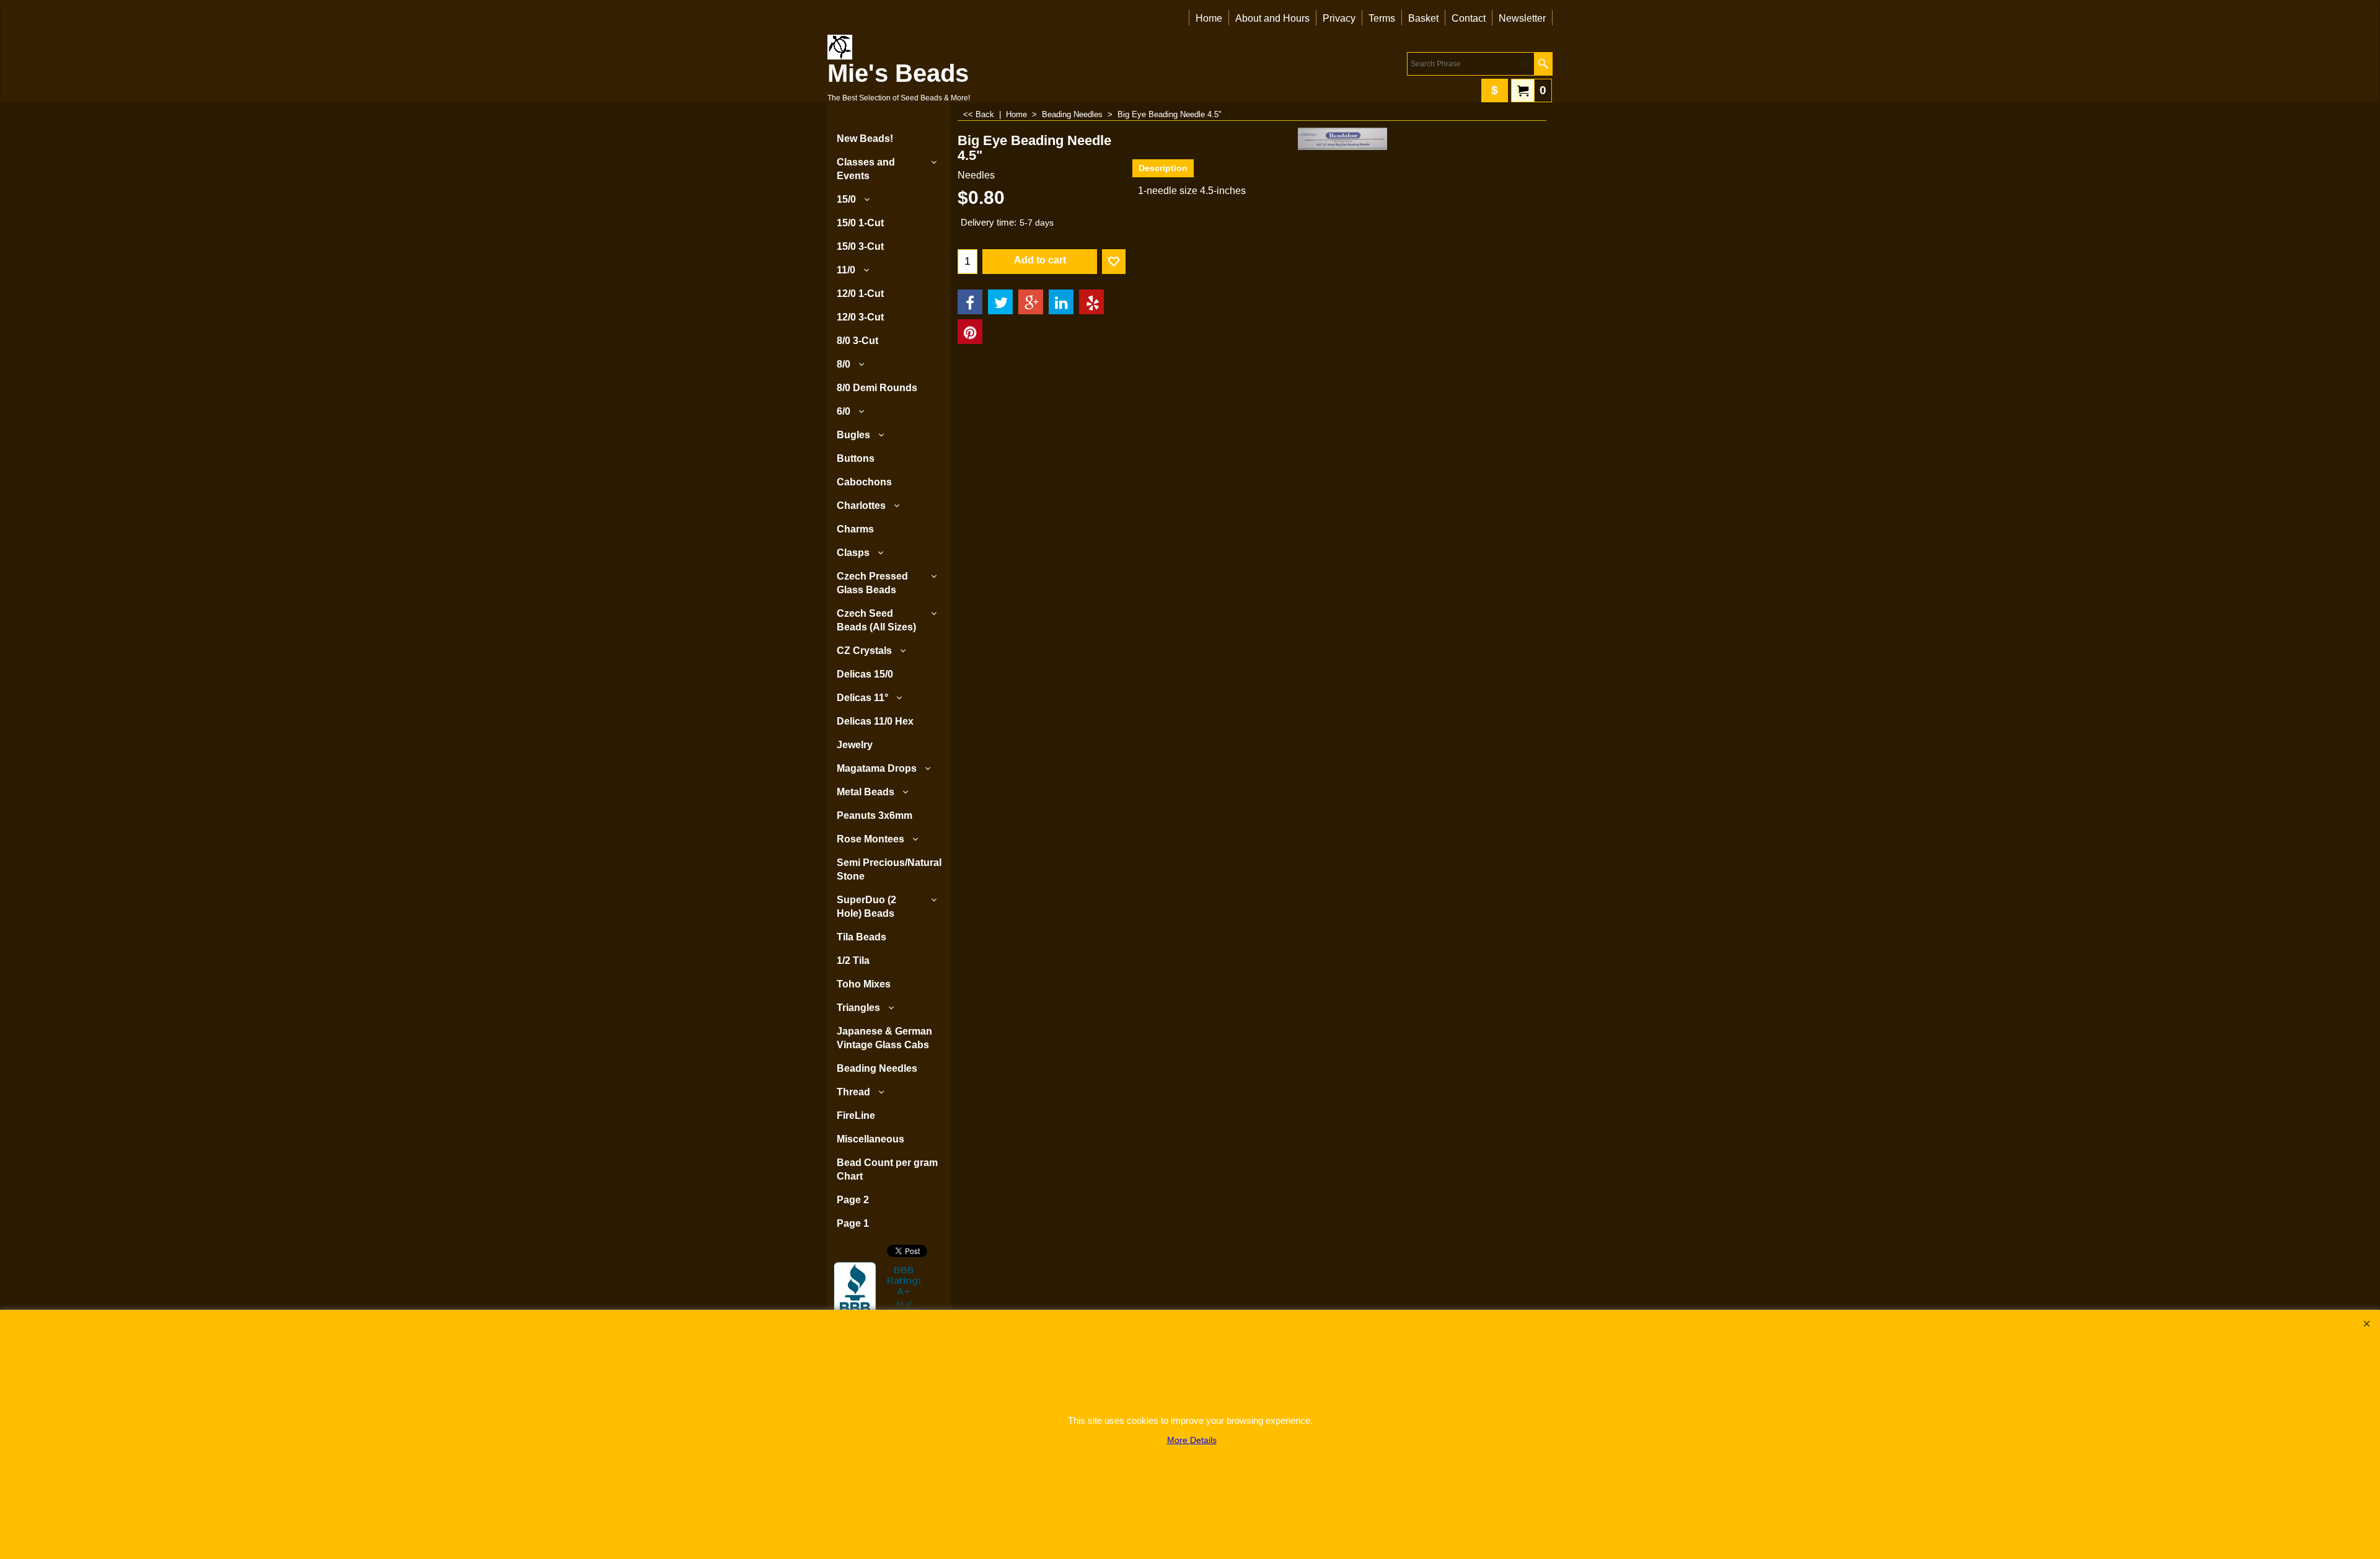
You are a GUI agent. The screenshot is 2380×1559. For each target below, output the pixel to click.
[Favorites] (1114, 262)
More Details (1192, 1440)
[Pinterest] (970, 332)
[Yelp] (1091, 302)
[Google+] (1031, 302)
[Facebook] (970, 302)
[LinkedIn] (1061, 302)
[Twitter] (1000, 302)
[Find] (1543, 64)
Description (1163, 168)
